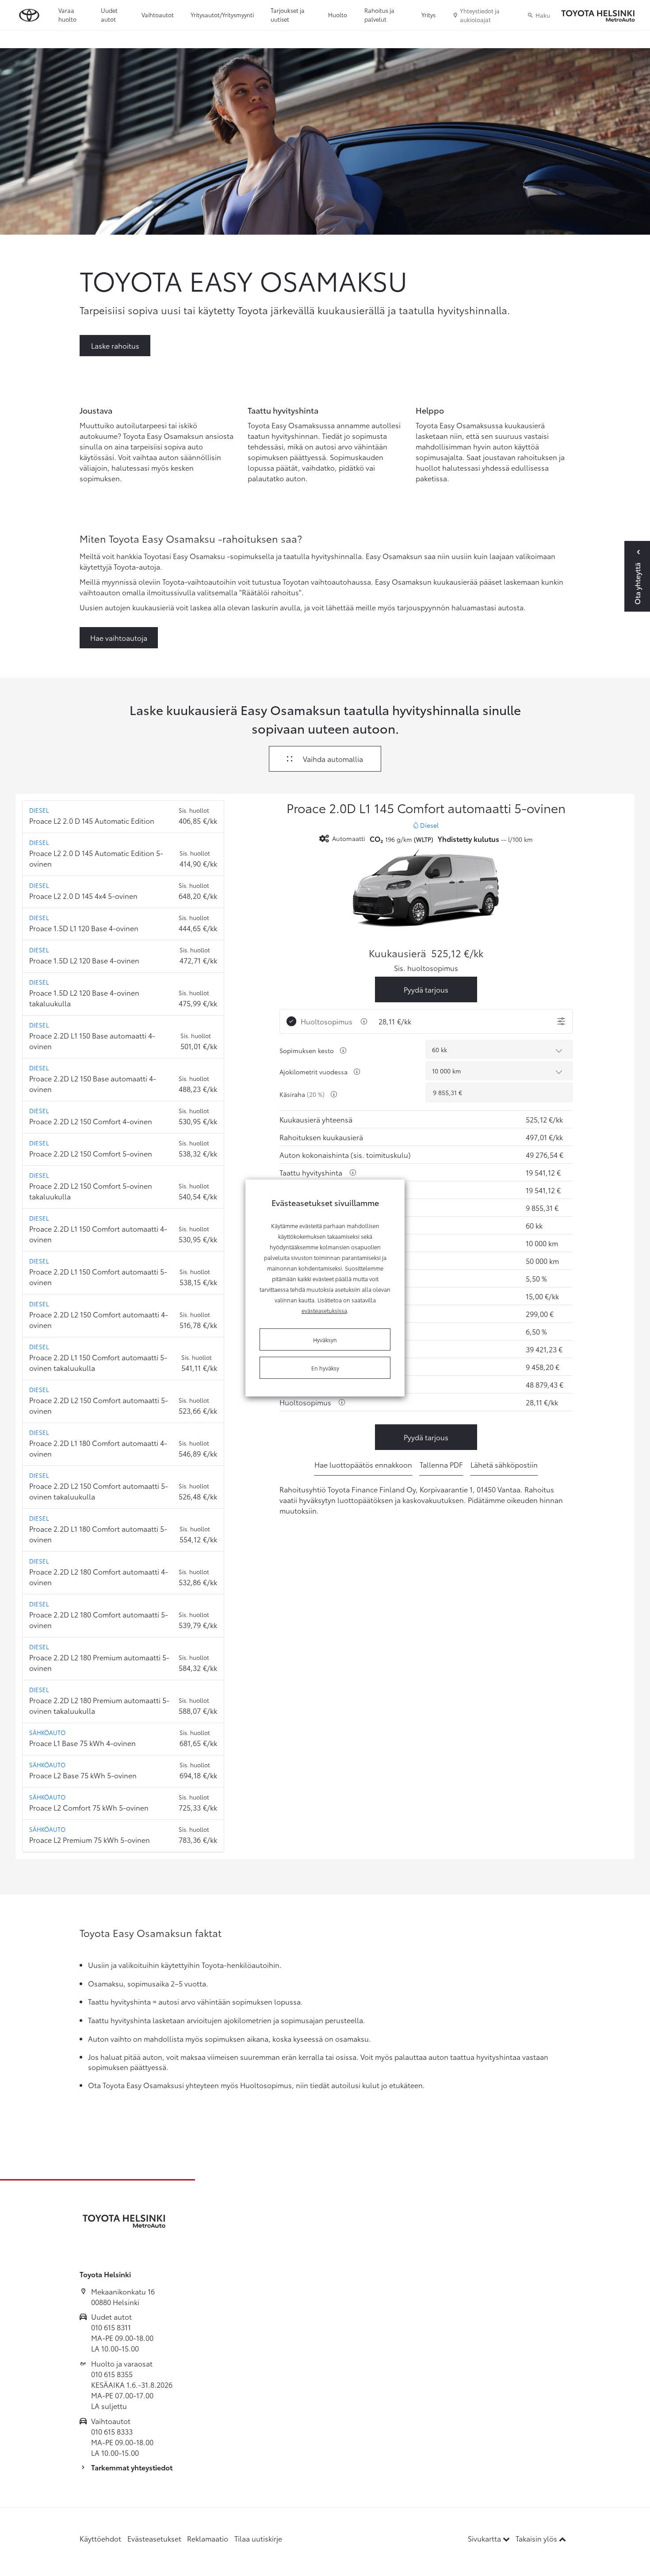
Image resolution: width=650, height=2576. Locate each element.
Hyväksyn (325, 1339)
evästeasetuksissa (324, 1310)
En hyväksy (325, 1368)
